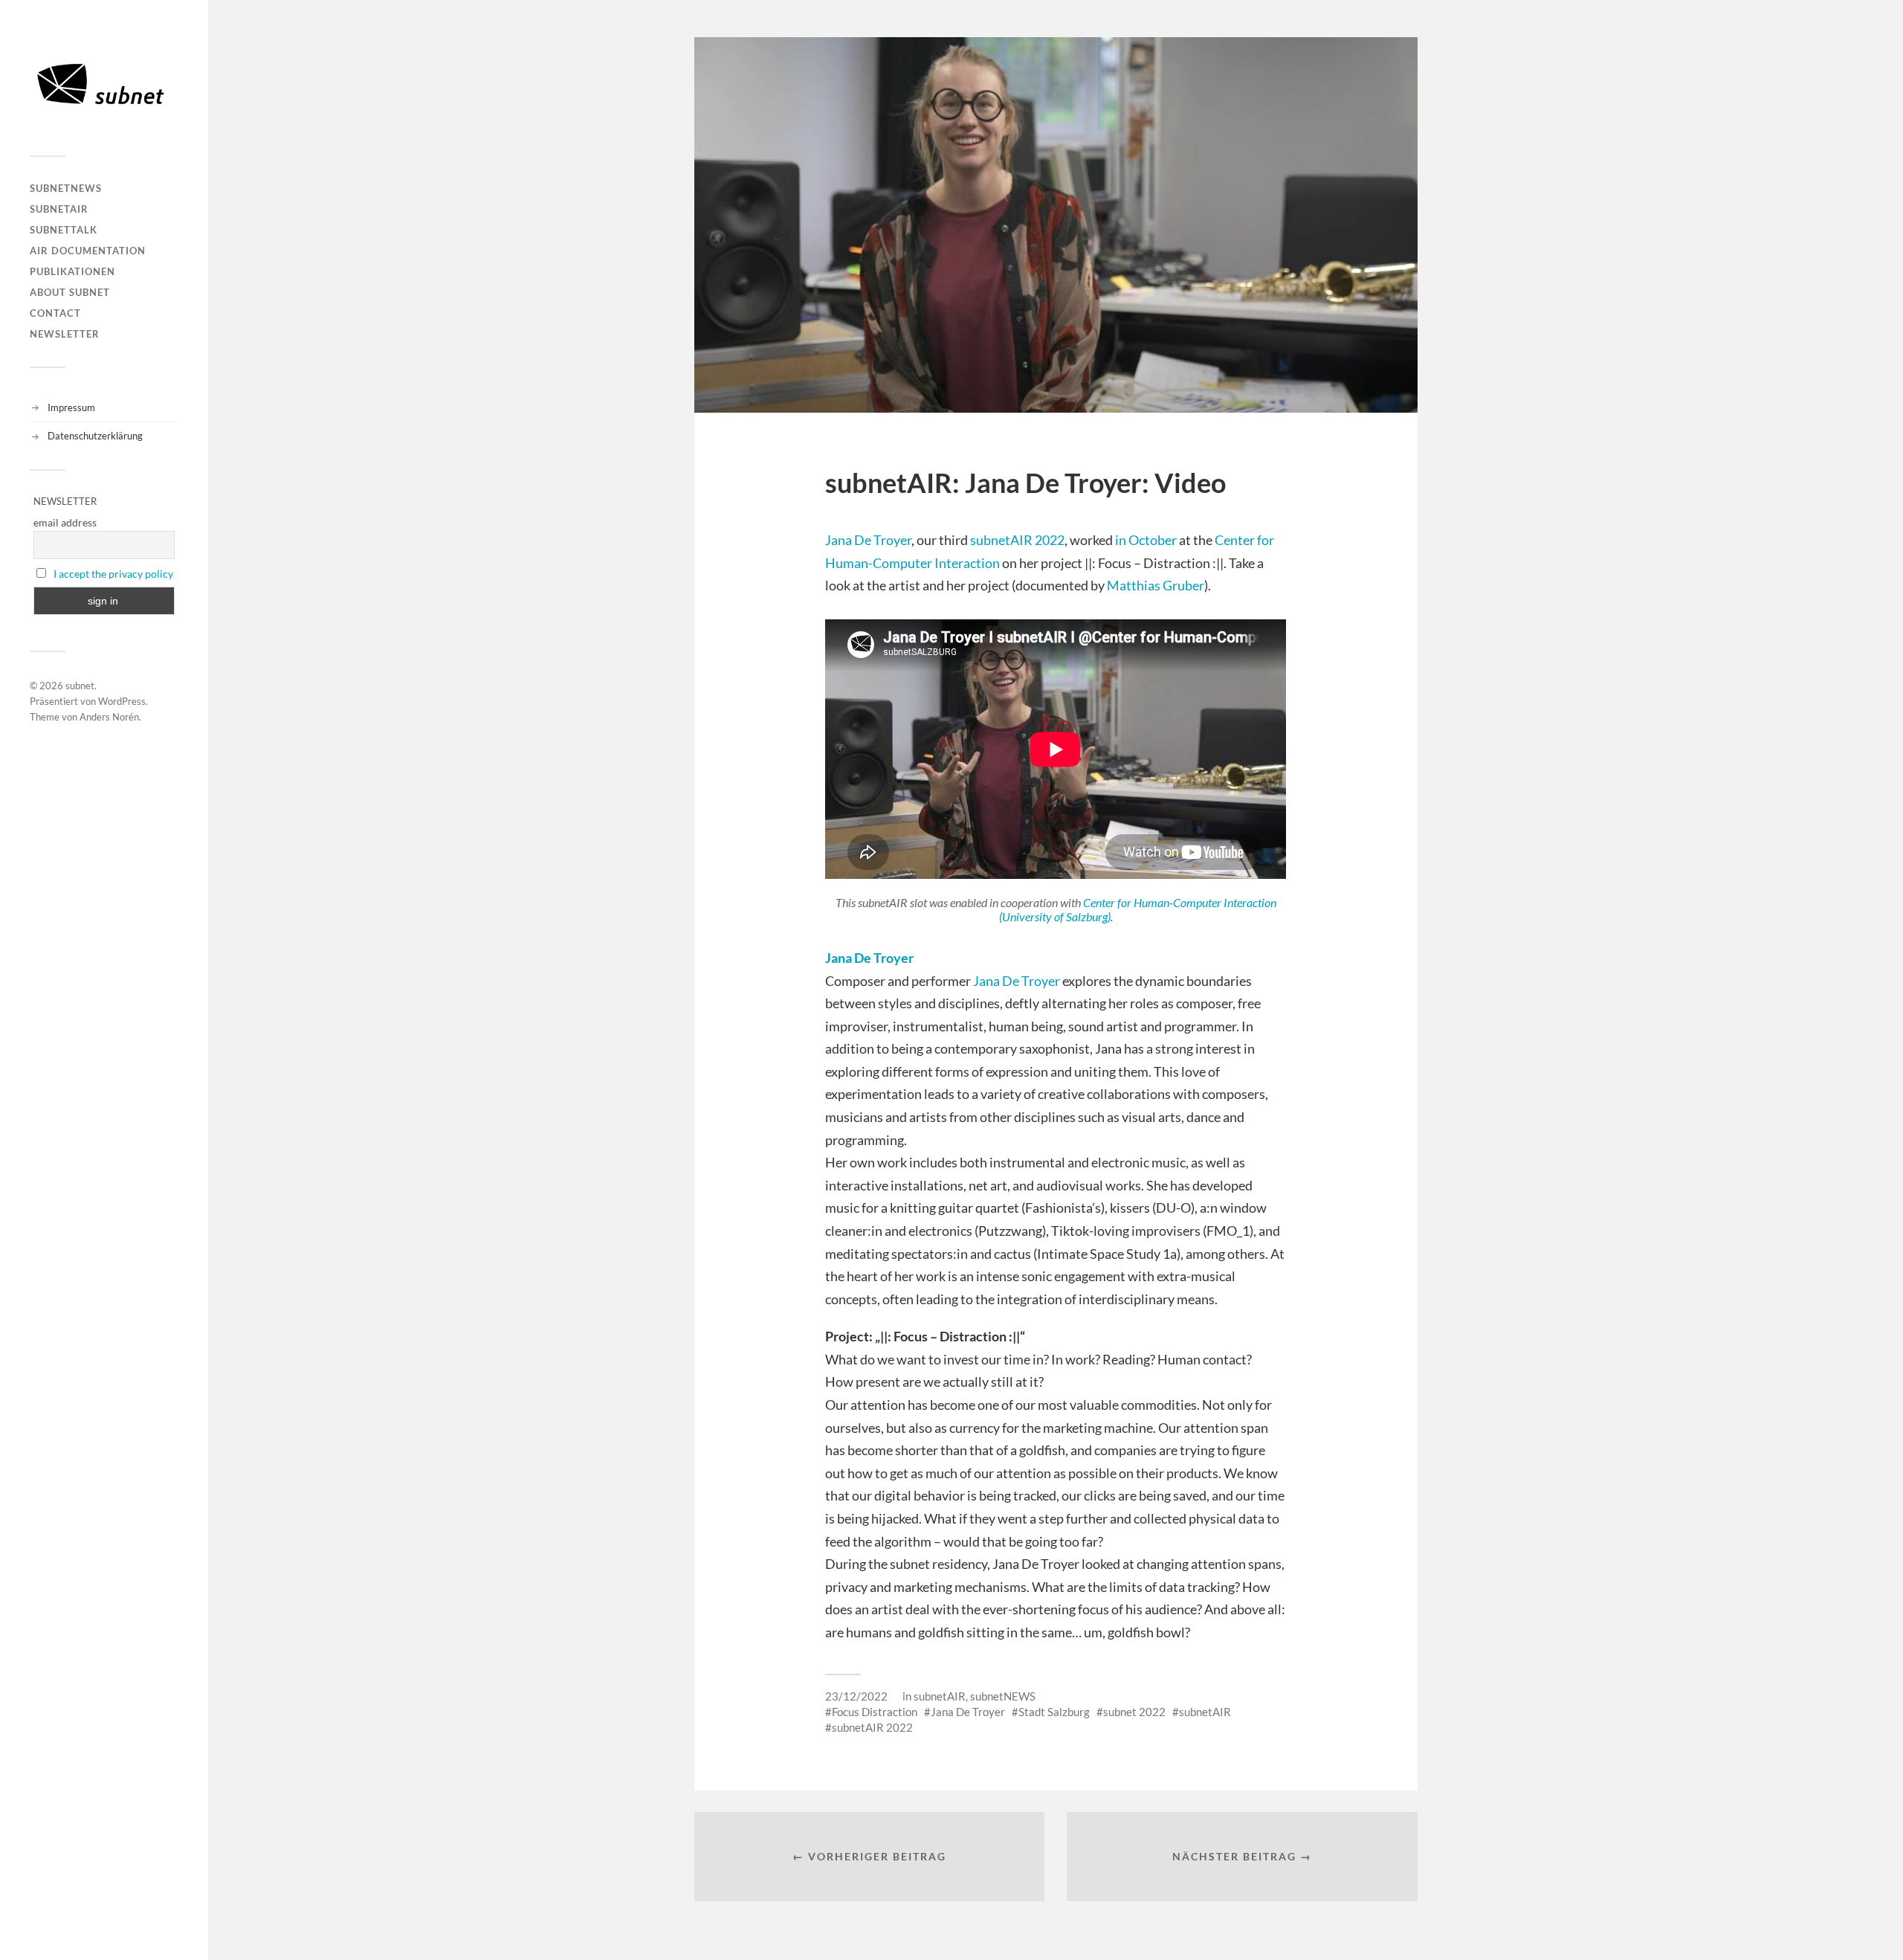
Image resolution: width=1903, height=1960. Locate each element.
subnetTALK (64, 230)
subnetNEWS (66, 188)
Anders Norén (109, 717)
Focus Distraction (875, 1712)
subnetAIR (59, 209)
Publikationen (72, 271)
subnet (80, 686)
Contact (55, 313)
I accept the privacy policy (113, 574)
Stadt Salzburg (1054, 1712)
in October (1146, 540)
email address (65, 522)
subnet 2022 (1134, 1712)
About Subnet (70, 292)
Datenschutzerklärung (95, 436)
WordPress (122, 701)
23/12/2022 (856, 1696)
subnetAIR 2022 (1017, 540)
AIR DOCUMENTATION (88, 251)
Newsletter (65, 334)
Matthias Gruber (1156, 585)
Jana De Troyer (868, 540)
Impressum (71, 407)
